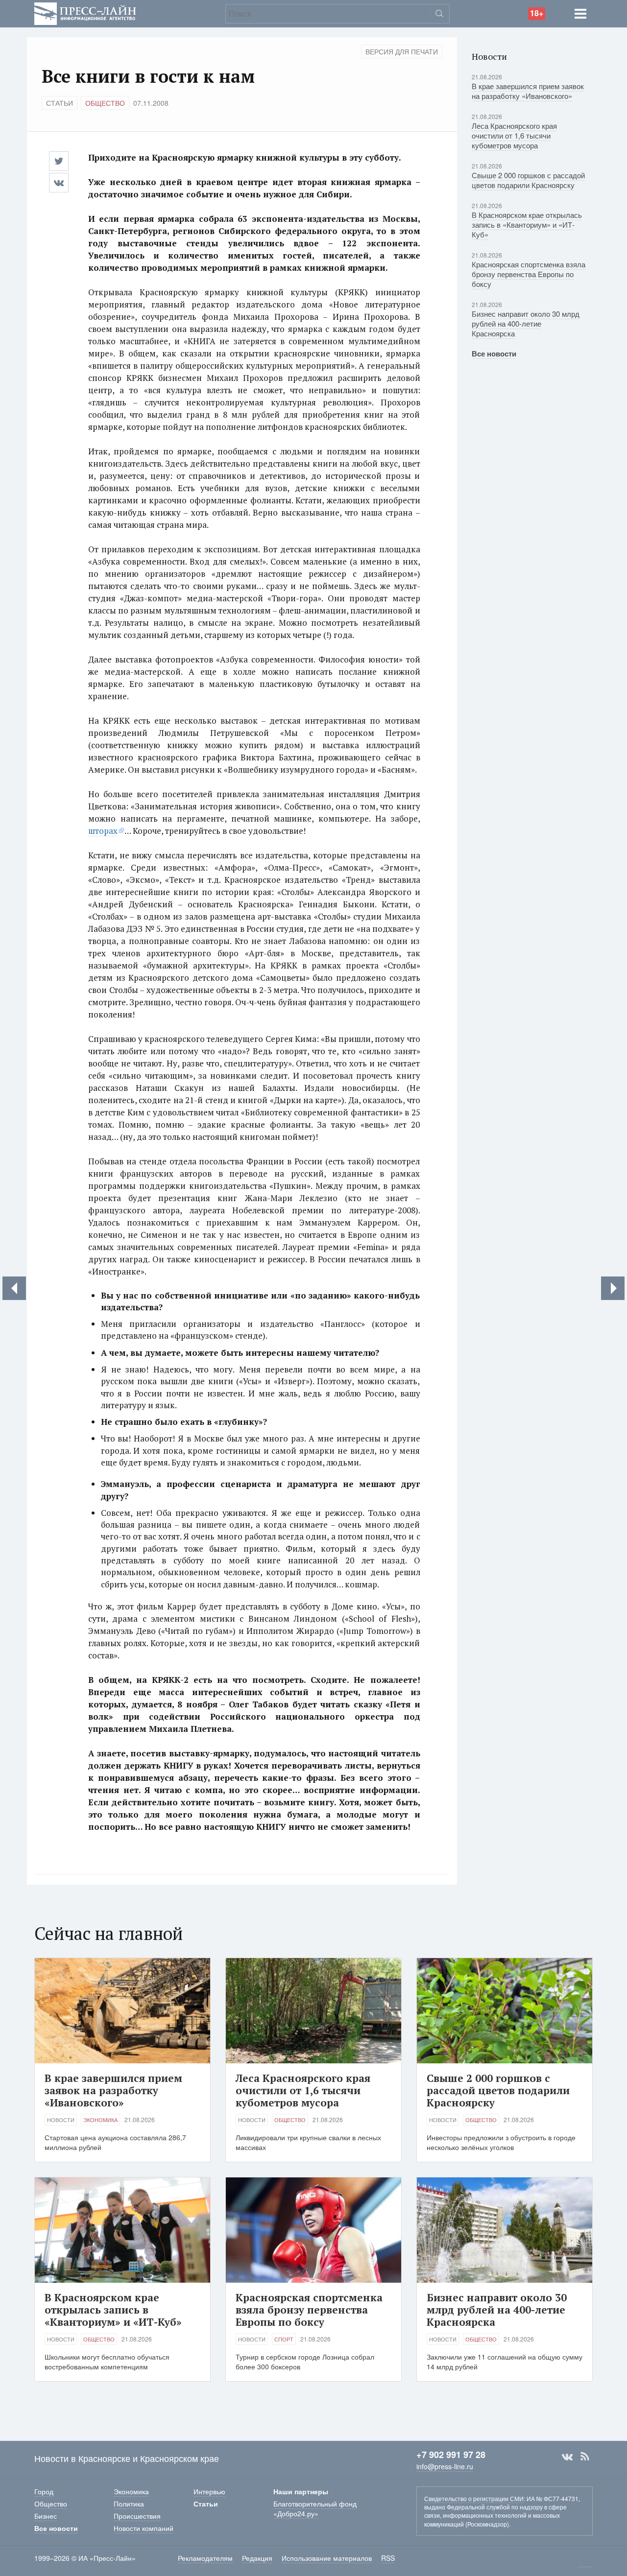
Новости (61, 2120)
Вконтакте (567, 2457)
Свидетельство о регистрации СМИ (474, 2498)
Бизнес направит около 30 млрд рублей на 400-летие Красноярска (526, 323)
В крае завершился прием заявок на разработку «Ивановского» (528, 91)
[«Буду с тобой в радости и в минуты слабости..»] (613, 1288)
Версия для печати (402, 51)
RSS (585, 2457)
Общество (105, 103)
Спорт (284, 2339)
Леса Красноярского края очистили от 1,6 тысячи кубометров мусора (514, 135)
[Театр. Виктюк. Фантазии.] (14, 1288)
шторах (103, 831)
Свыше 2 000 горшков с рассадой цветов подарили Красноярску (528, 180)
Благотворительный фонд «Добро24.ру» (315, 2508)
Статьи (60, 103)
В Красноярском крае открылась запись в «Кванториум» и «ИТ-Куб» (527, 225)
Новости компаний (144, 2528)
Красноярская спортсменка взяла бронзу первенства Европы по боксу (529, 274)
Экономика (100, 2120)
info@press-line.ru (445, 2466)
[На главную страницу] (85, 12)
